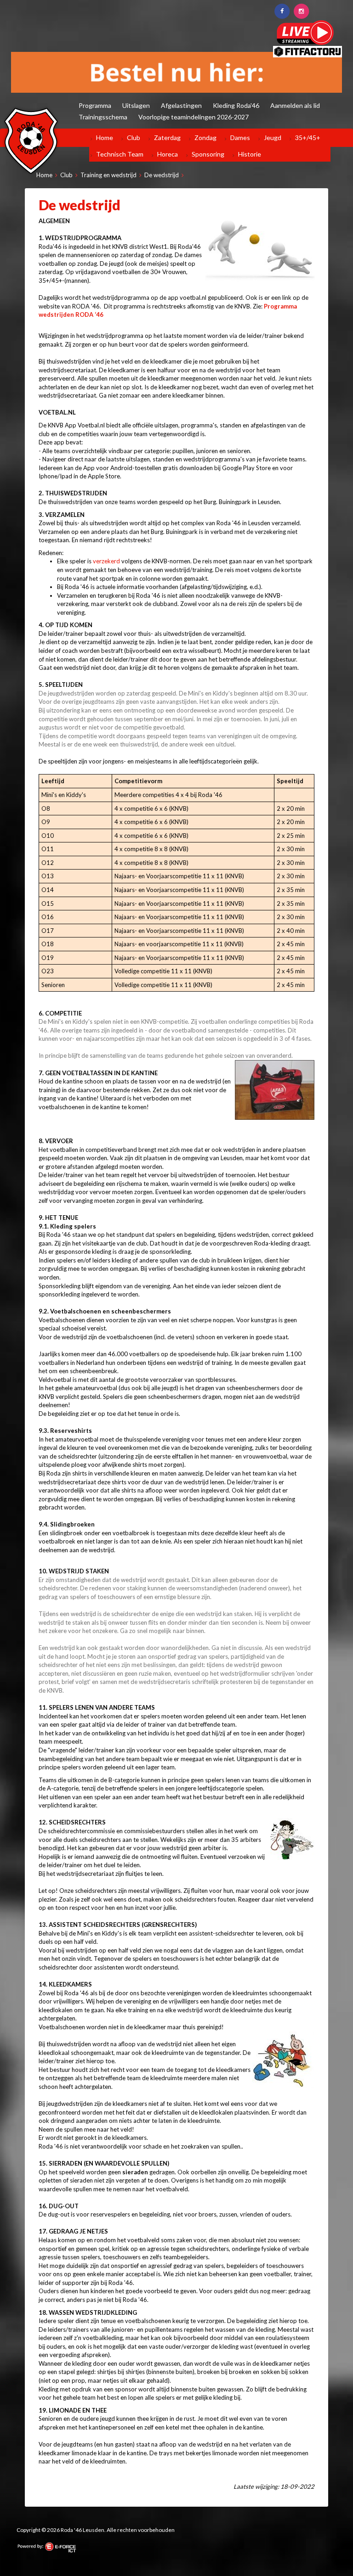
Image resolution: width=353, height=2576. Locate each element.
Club (134, 137)
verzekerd (106, 561)
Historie (250, 154)
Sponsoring (208, 154)
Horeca (168, 154)
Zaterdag (167, 137)
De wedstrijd (162, 175)
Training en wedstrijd (108, 175)
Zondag (205, 137)
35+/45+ (308, 137)
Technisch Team (120, 154)
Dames (240, 137)
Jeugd (273, 137)
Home (105, 137)
